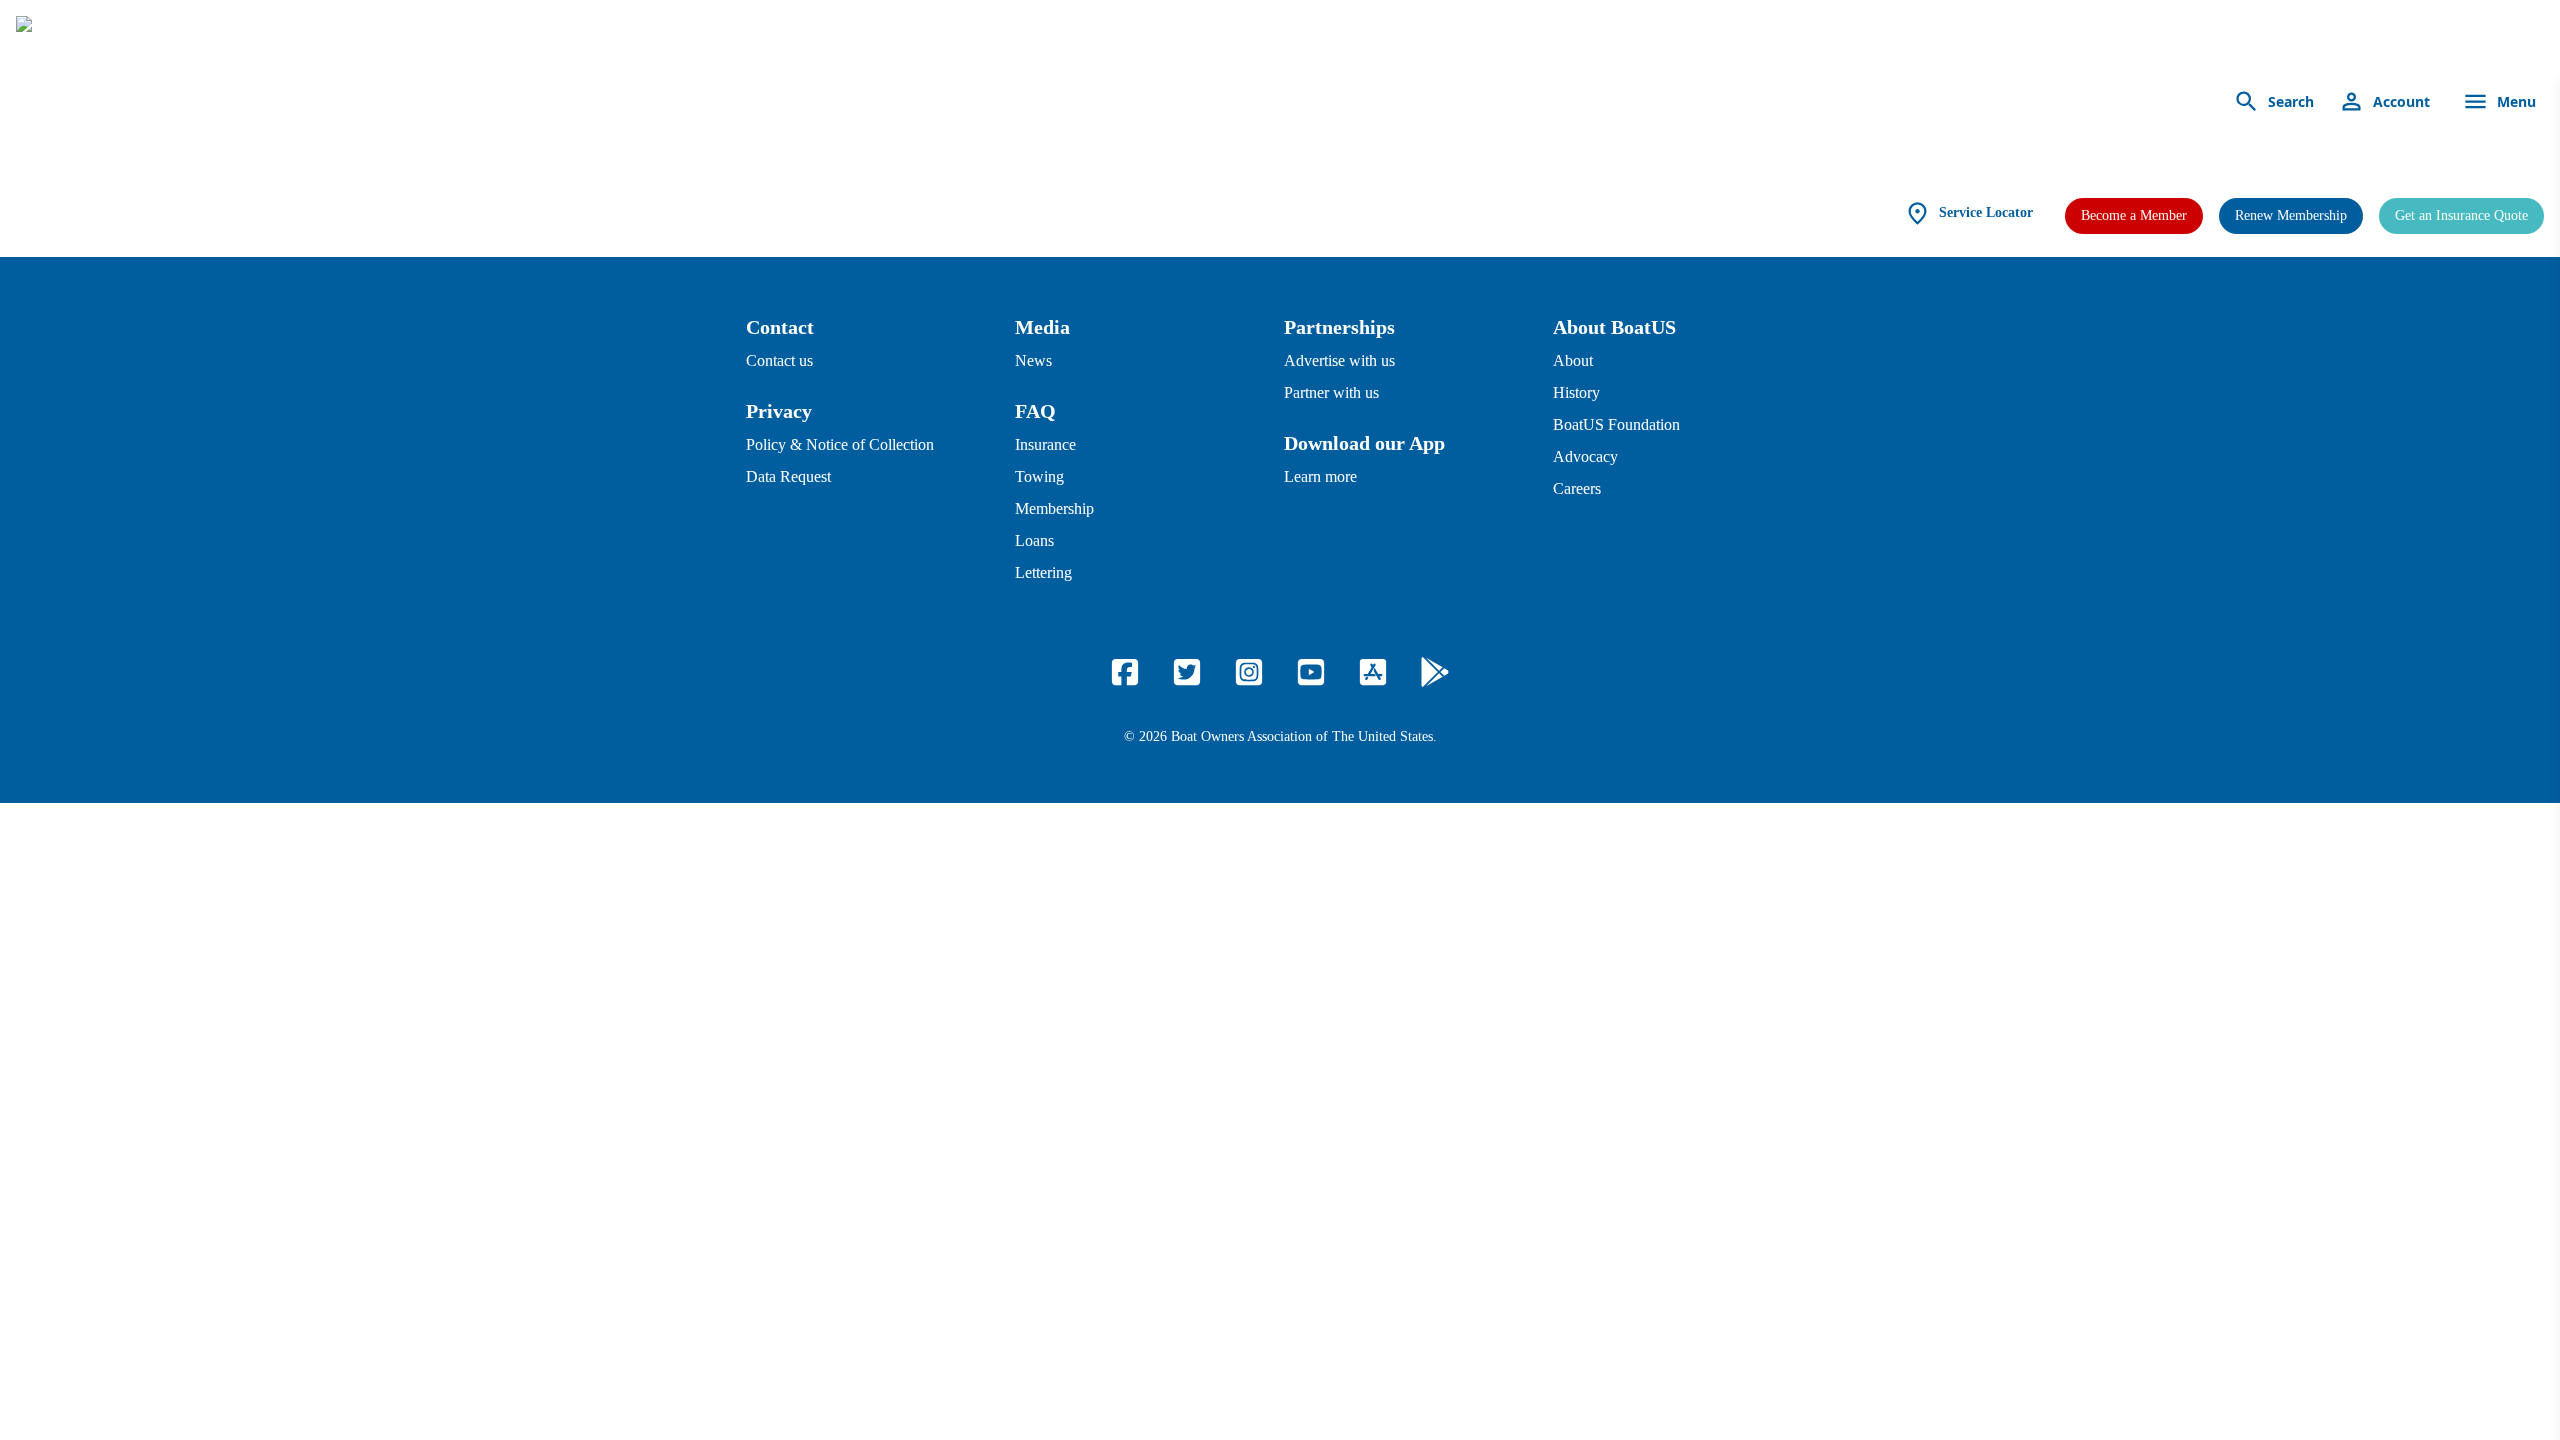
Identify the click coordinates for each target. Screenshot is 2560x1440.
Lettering (1043, 572)
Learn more (1320, 476)
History (1576, 392)
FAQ (1035, 411)
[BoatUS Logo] (202, 102)
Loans (1034, 540)
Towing (1039, 476)
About (1573, 360)
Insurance (1045, 444)
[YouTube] (1311, 672)
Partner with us (1331, 392)
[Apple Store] (1373, 672)
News (1033, 360)
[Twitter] (1187, 672)
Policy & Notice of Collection (840, 444)
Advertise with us (1339, 360)
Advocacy (1585, 456)
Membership (1054, 508)
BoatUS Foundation (1616, 424)
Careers (1577, 488)
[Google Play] (1435, 672)
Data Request (788, 476)
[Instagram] (1249, 672)
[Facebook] (1125, 672)
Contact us (779, 360)
